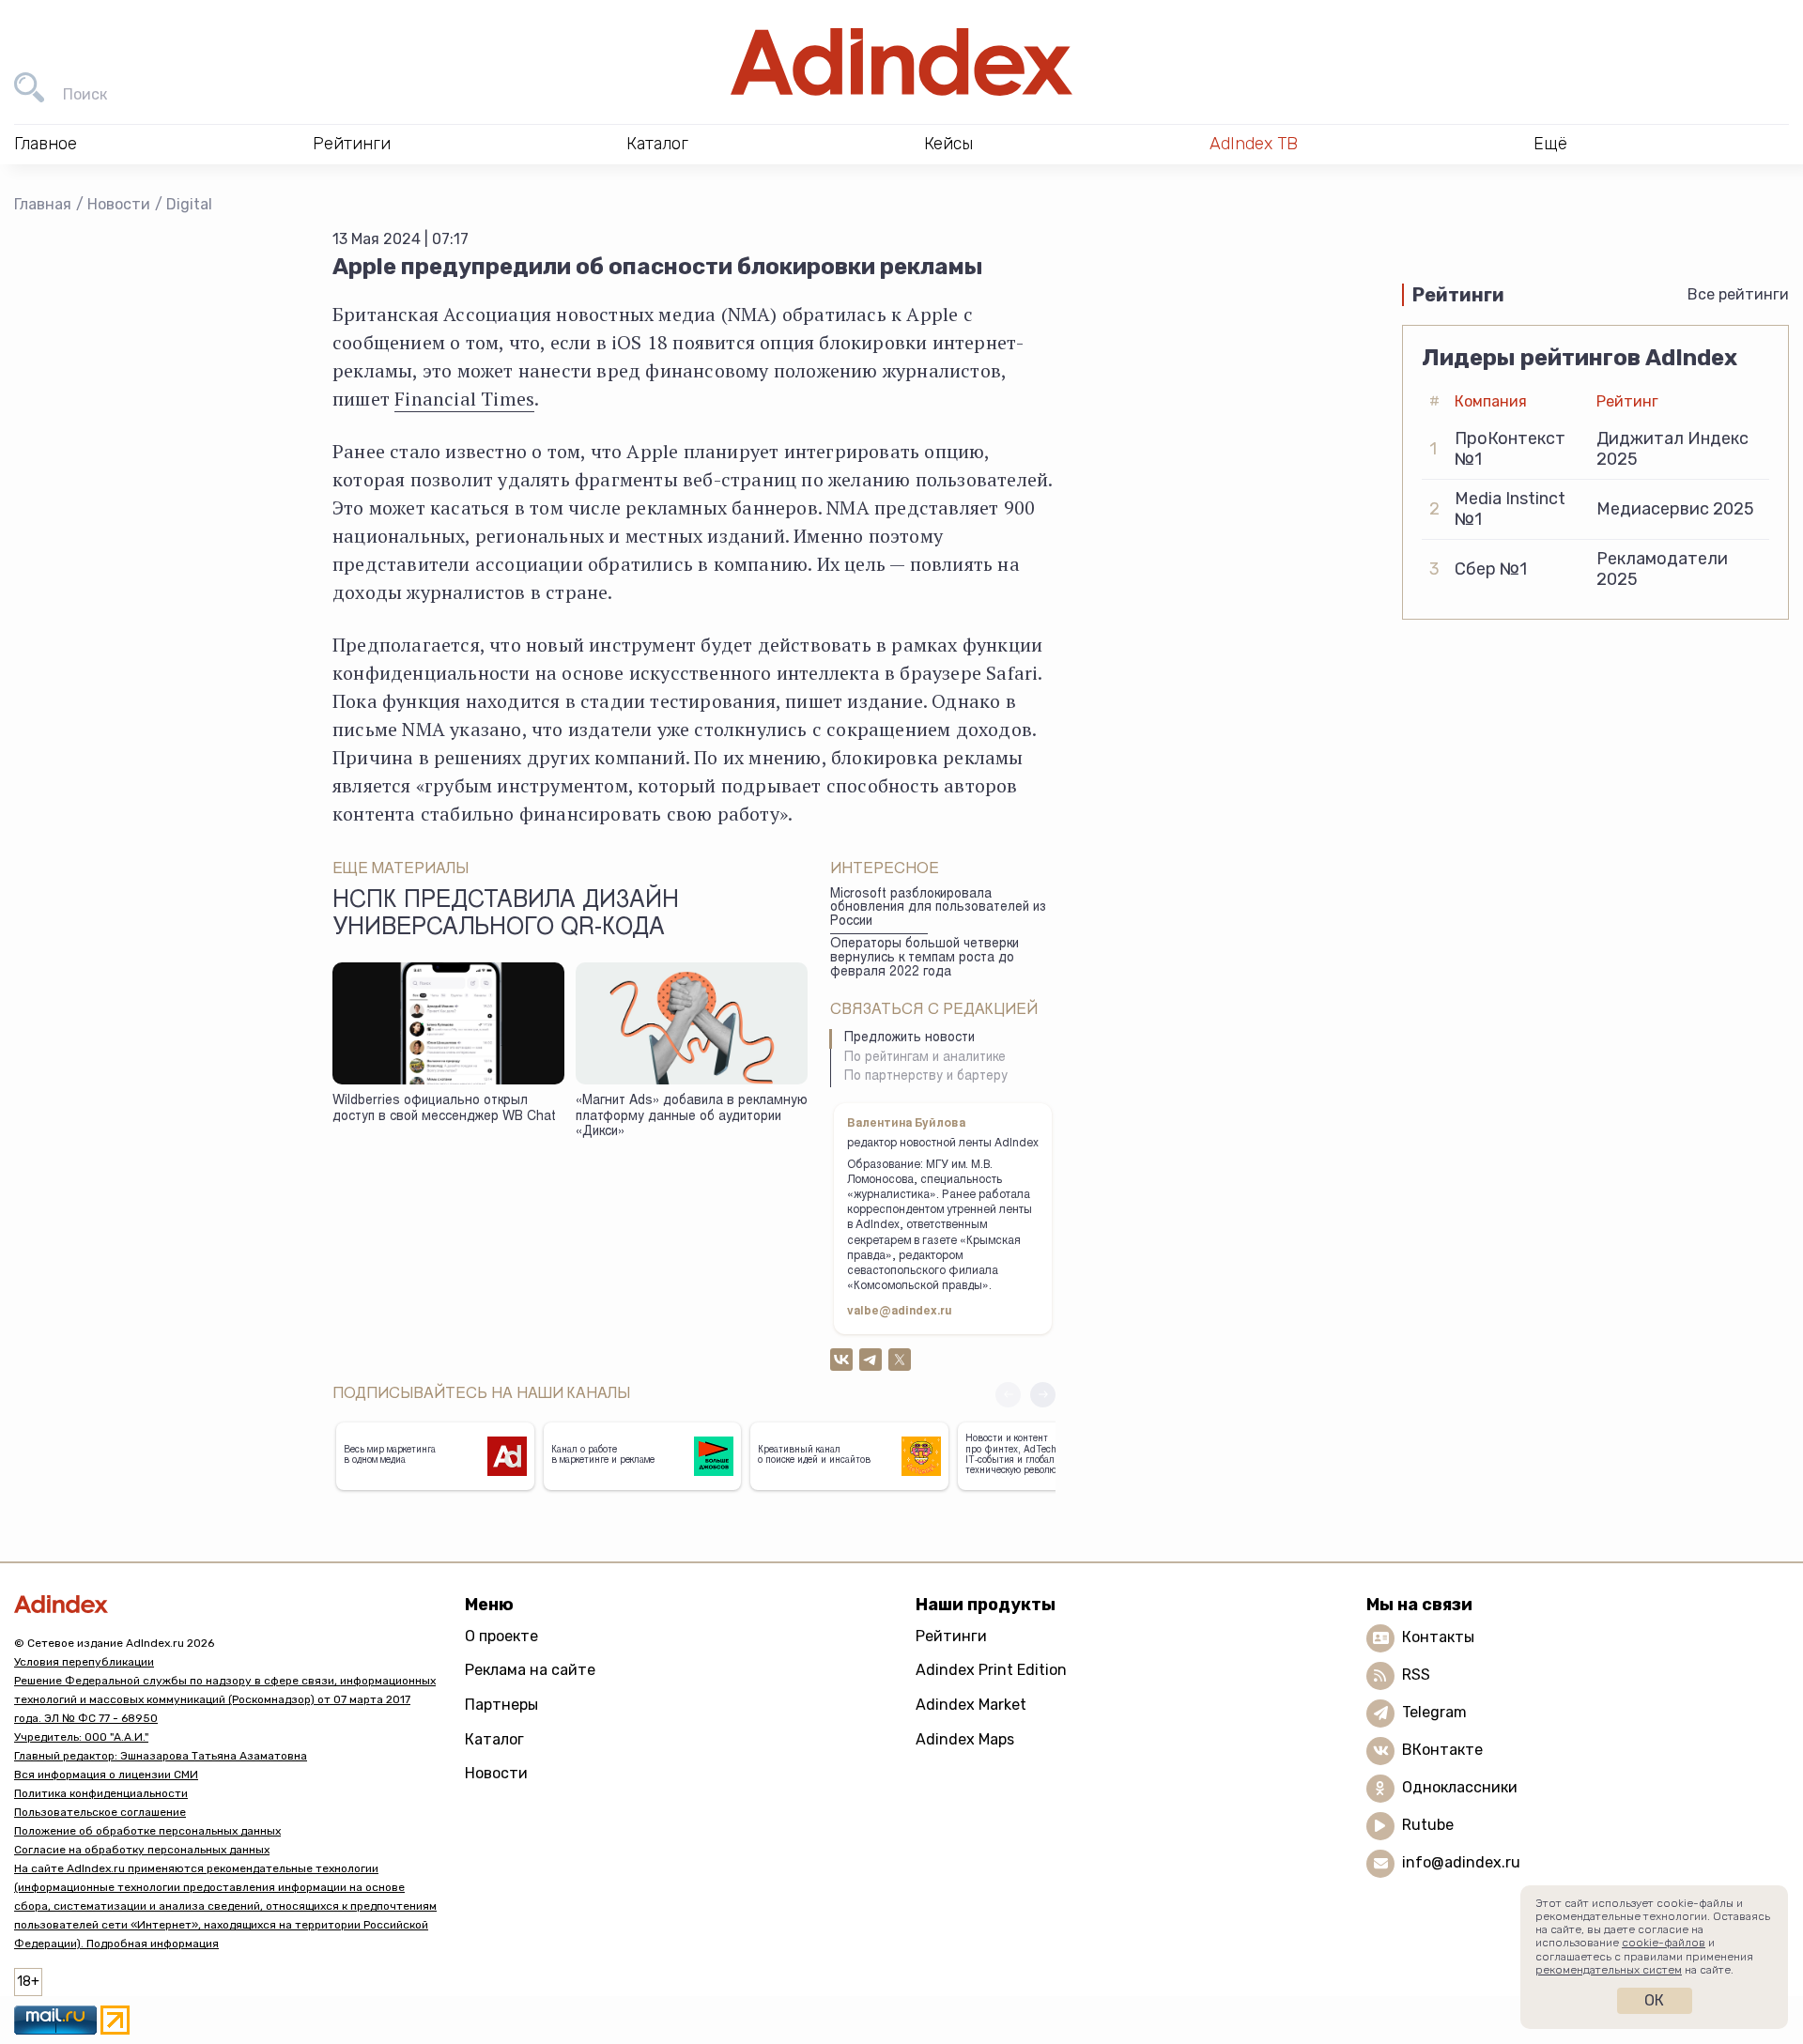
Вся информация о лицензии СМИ (106, 1775)
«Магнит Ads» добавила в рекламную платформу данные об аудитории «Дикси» (692, 1117)
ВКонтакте (1442, 1750)
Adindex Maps (965, 1739)
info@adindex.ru (1461, 1862)
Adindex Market (971, 1705)
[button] (1043, 1395)
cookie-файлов (1664, 1943)
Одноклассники (1460, 1787)
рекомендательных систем (1609, 1970)
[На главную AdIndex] (901, 62)
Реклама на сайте (530, 1670)
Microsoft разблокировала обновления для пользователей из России (938, 908)
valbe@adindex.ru (900, 1312)
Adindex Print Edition (991, 1670)
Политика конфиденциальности (101, 1793)
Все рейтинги (1738, 294)
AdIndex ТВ (1254, 144)
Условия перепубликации (84, 1662)
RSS (1416, 1675)
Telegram (1434, 1712)
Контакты (1438, 1637)
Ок (1654, 2000)
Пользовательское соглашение (100, 1812)
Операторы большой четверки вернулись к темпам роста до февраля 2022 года (925, 958)
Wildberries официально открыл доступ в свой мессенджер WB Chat (444, 1109)
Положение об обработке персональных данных (147, 1831)
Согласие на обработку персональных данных (142, 1850)
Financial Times (464, 399)
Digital (189, 204)
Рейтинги (951, 1636)
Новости (119, 204)
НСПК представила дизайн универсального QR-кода (506, 915)
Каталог (494, 1739)
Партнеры (501, 1705)
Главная (43, 204)
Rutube (1428, 1825)
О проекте (501, 1636)
